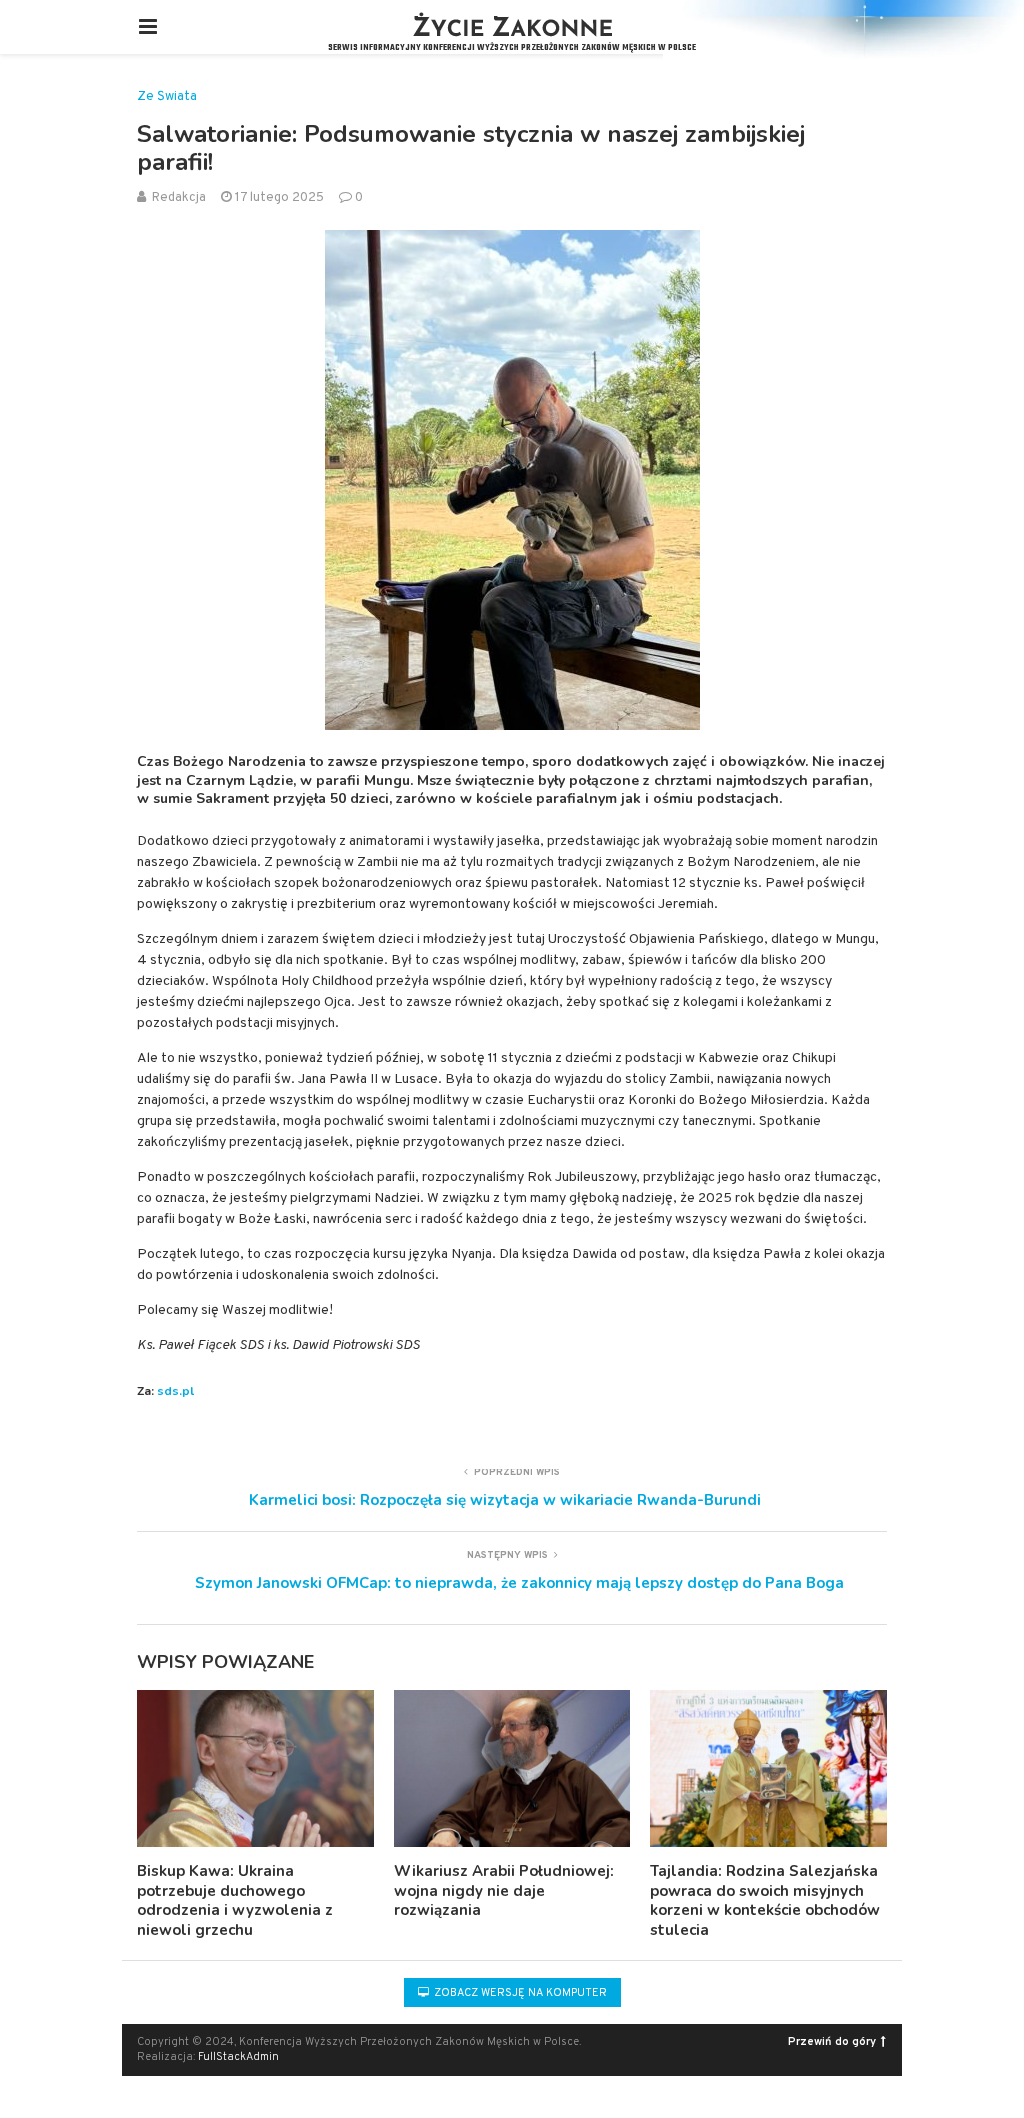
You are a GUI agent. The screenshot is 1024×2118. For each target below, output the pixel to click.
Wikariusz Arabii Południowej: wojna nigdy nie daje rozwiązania (504, 1890)
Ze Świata (167, 97)
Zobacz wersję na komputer (519, 1993)
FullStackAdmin (238, 2057)
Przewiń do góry (832, 2042)
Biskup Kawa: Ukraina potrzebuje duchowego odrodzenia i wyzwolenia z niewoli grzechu (235, 1900)
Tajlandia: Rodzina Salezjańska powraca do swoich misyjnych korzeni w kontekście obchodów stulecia (765, 1900)
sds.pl (175, 1391)
